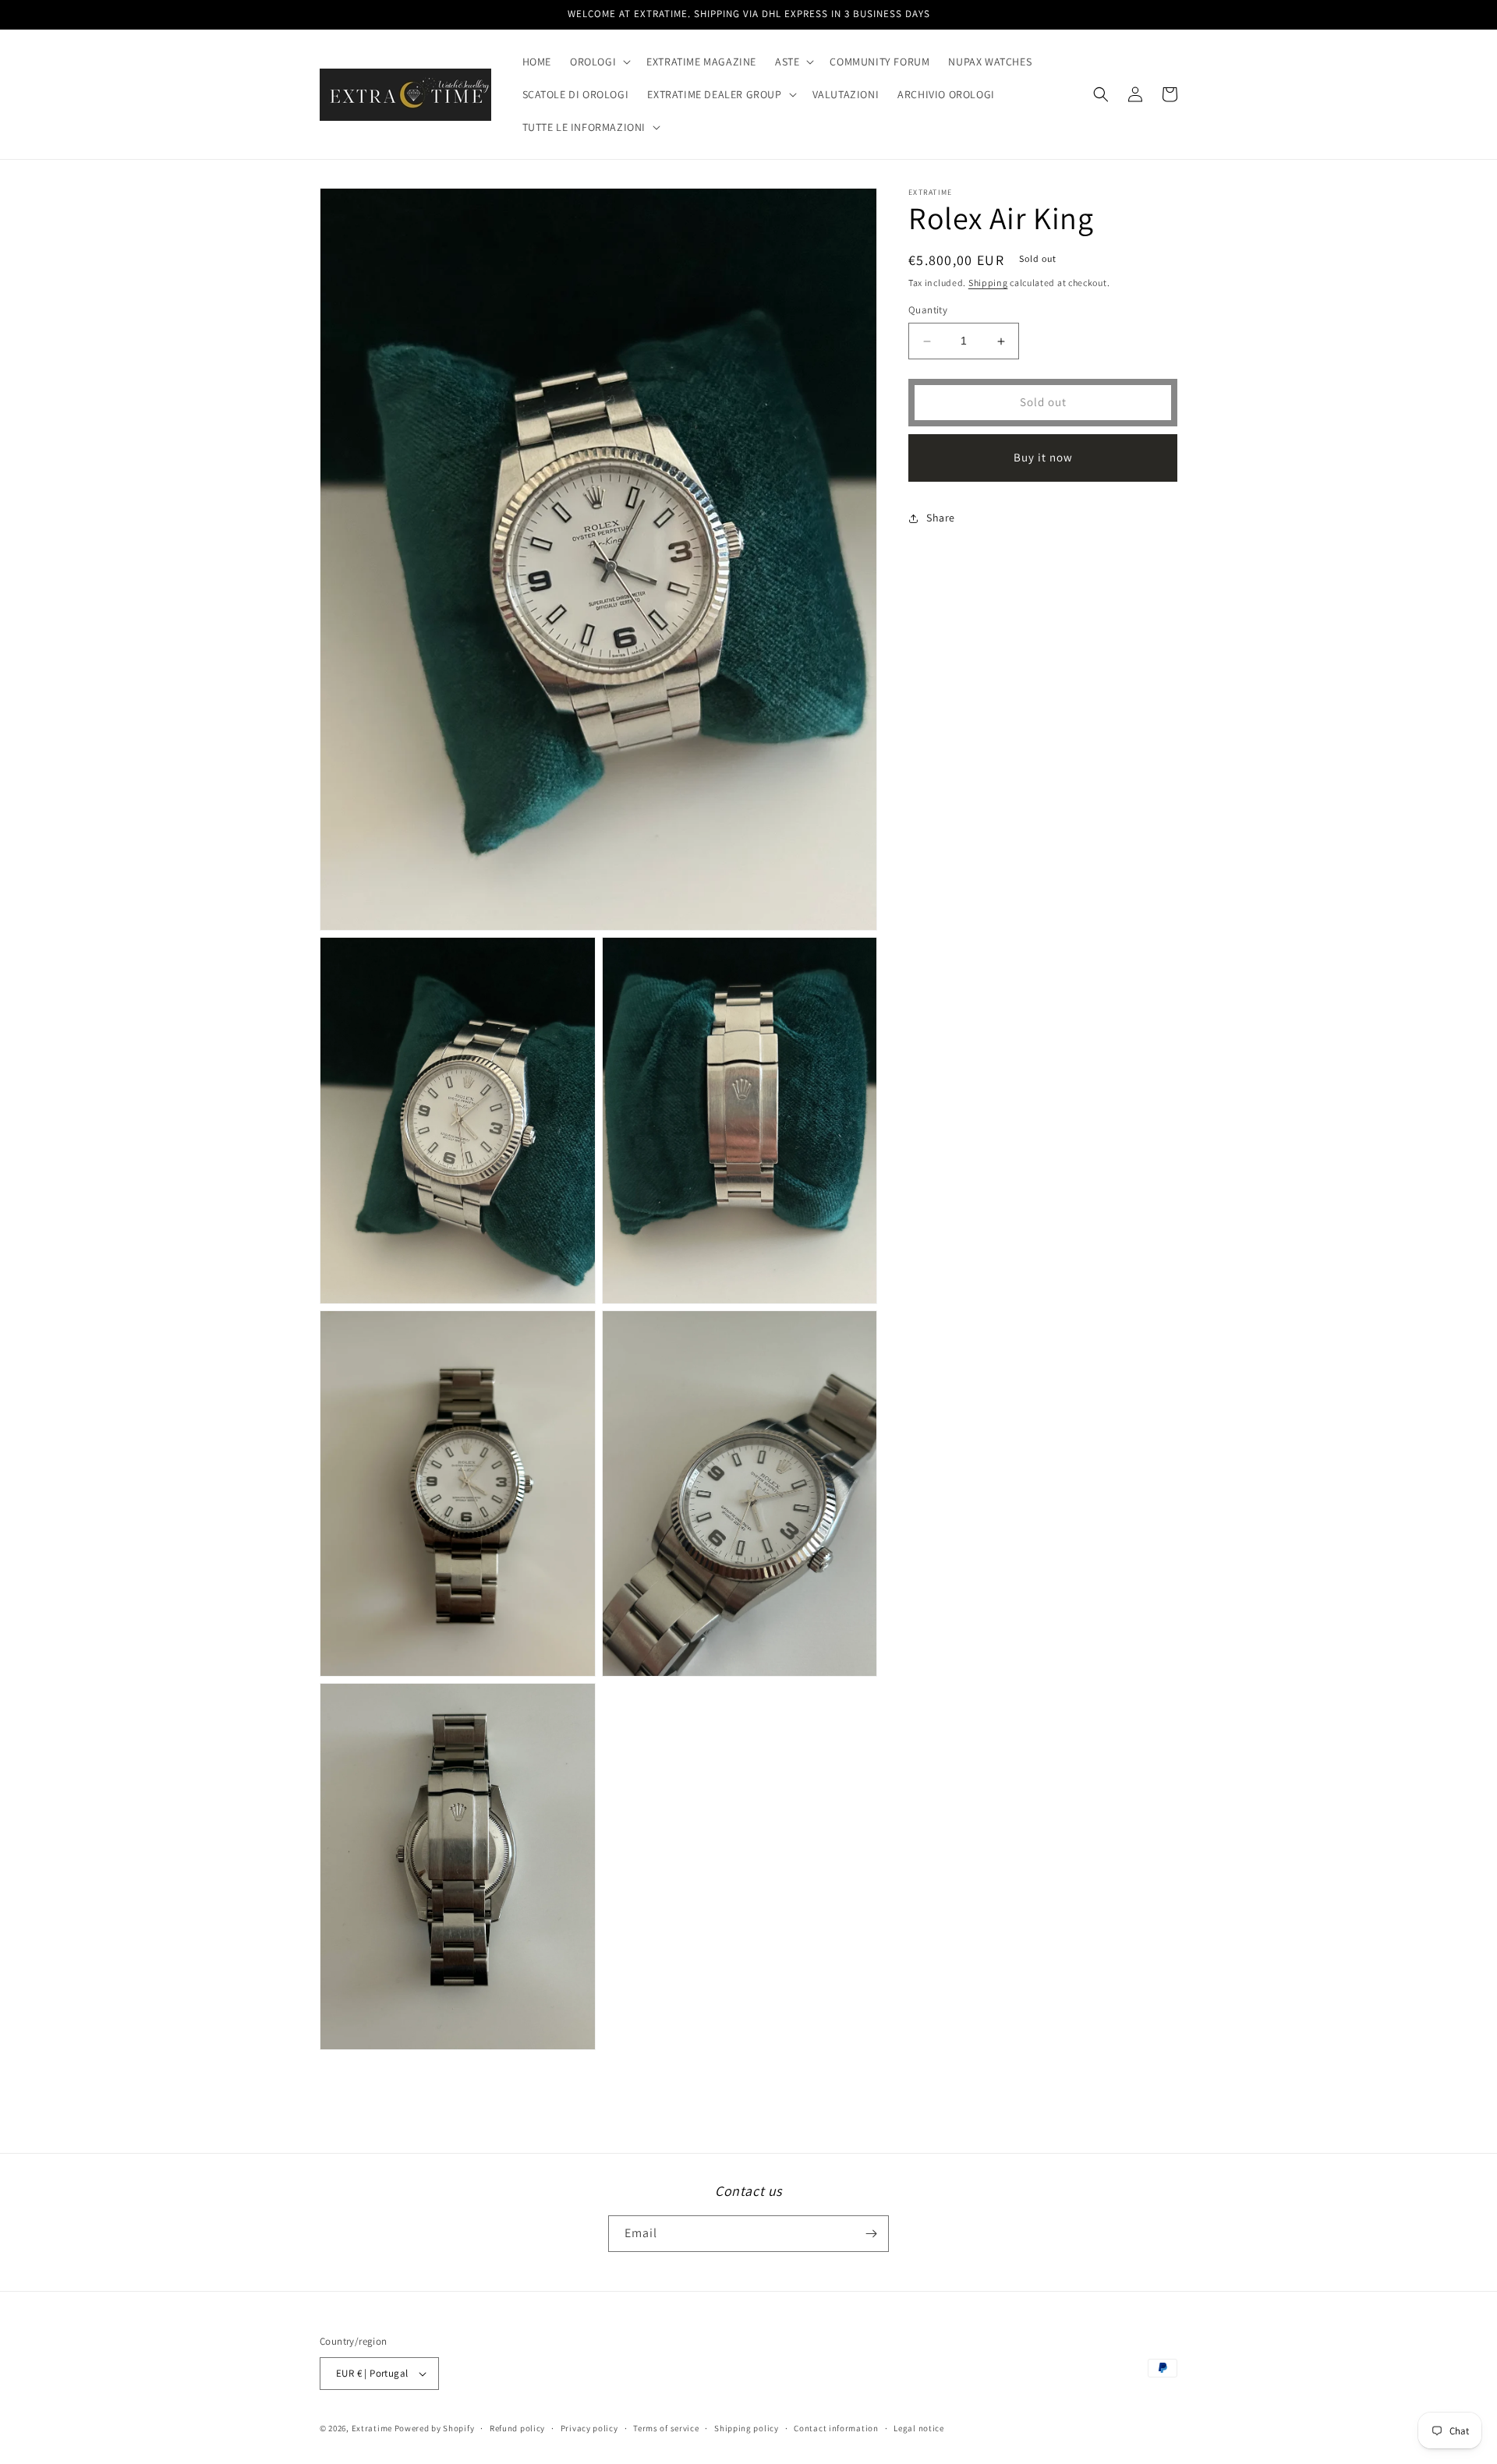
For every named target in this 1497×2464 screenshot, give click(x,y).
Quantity (928, 311)
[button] (599, 62)
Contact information (836, 2428)
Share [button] (941, 518)
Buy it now (1043, 458)
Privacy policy (589, 2428)
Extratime (372, 2428)
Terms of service (666, 2428)
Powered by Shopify (435, 2428)
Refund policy (517, 2428)
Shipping (988, 283)
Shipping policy (747, 2428)
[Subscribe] (871, 2234)
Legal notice (918, 2428)
